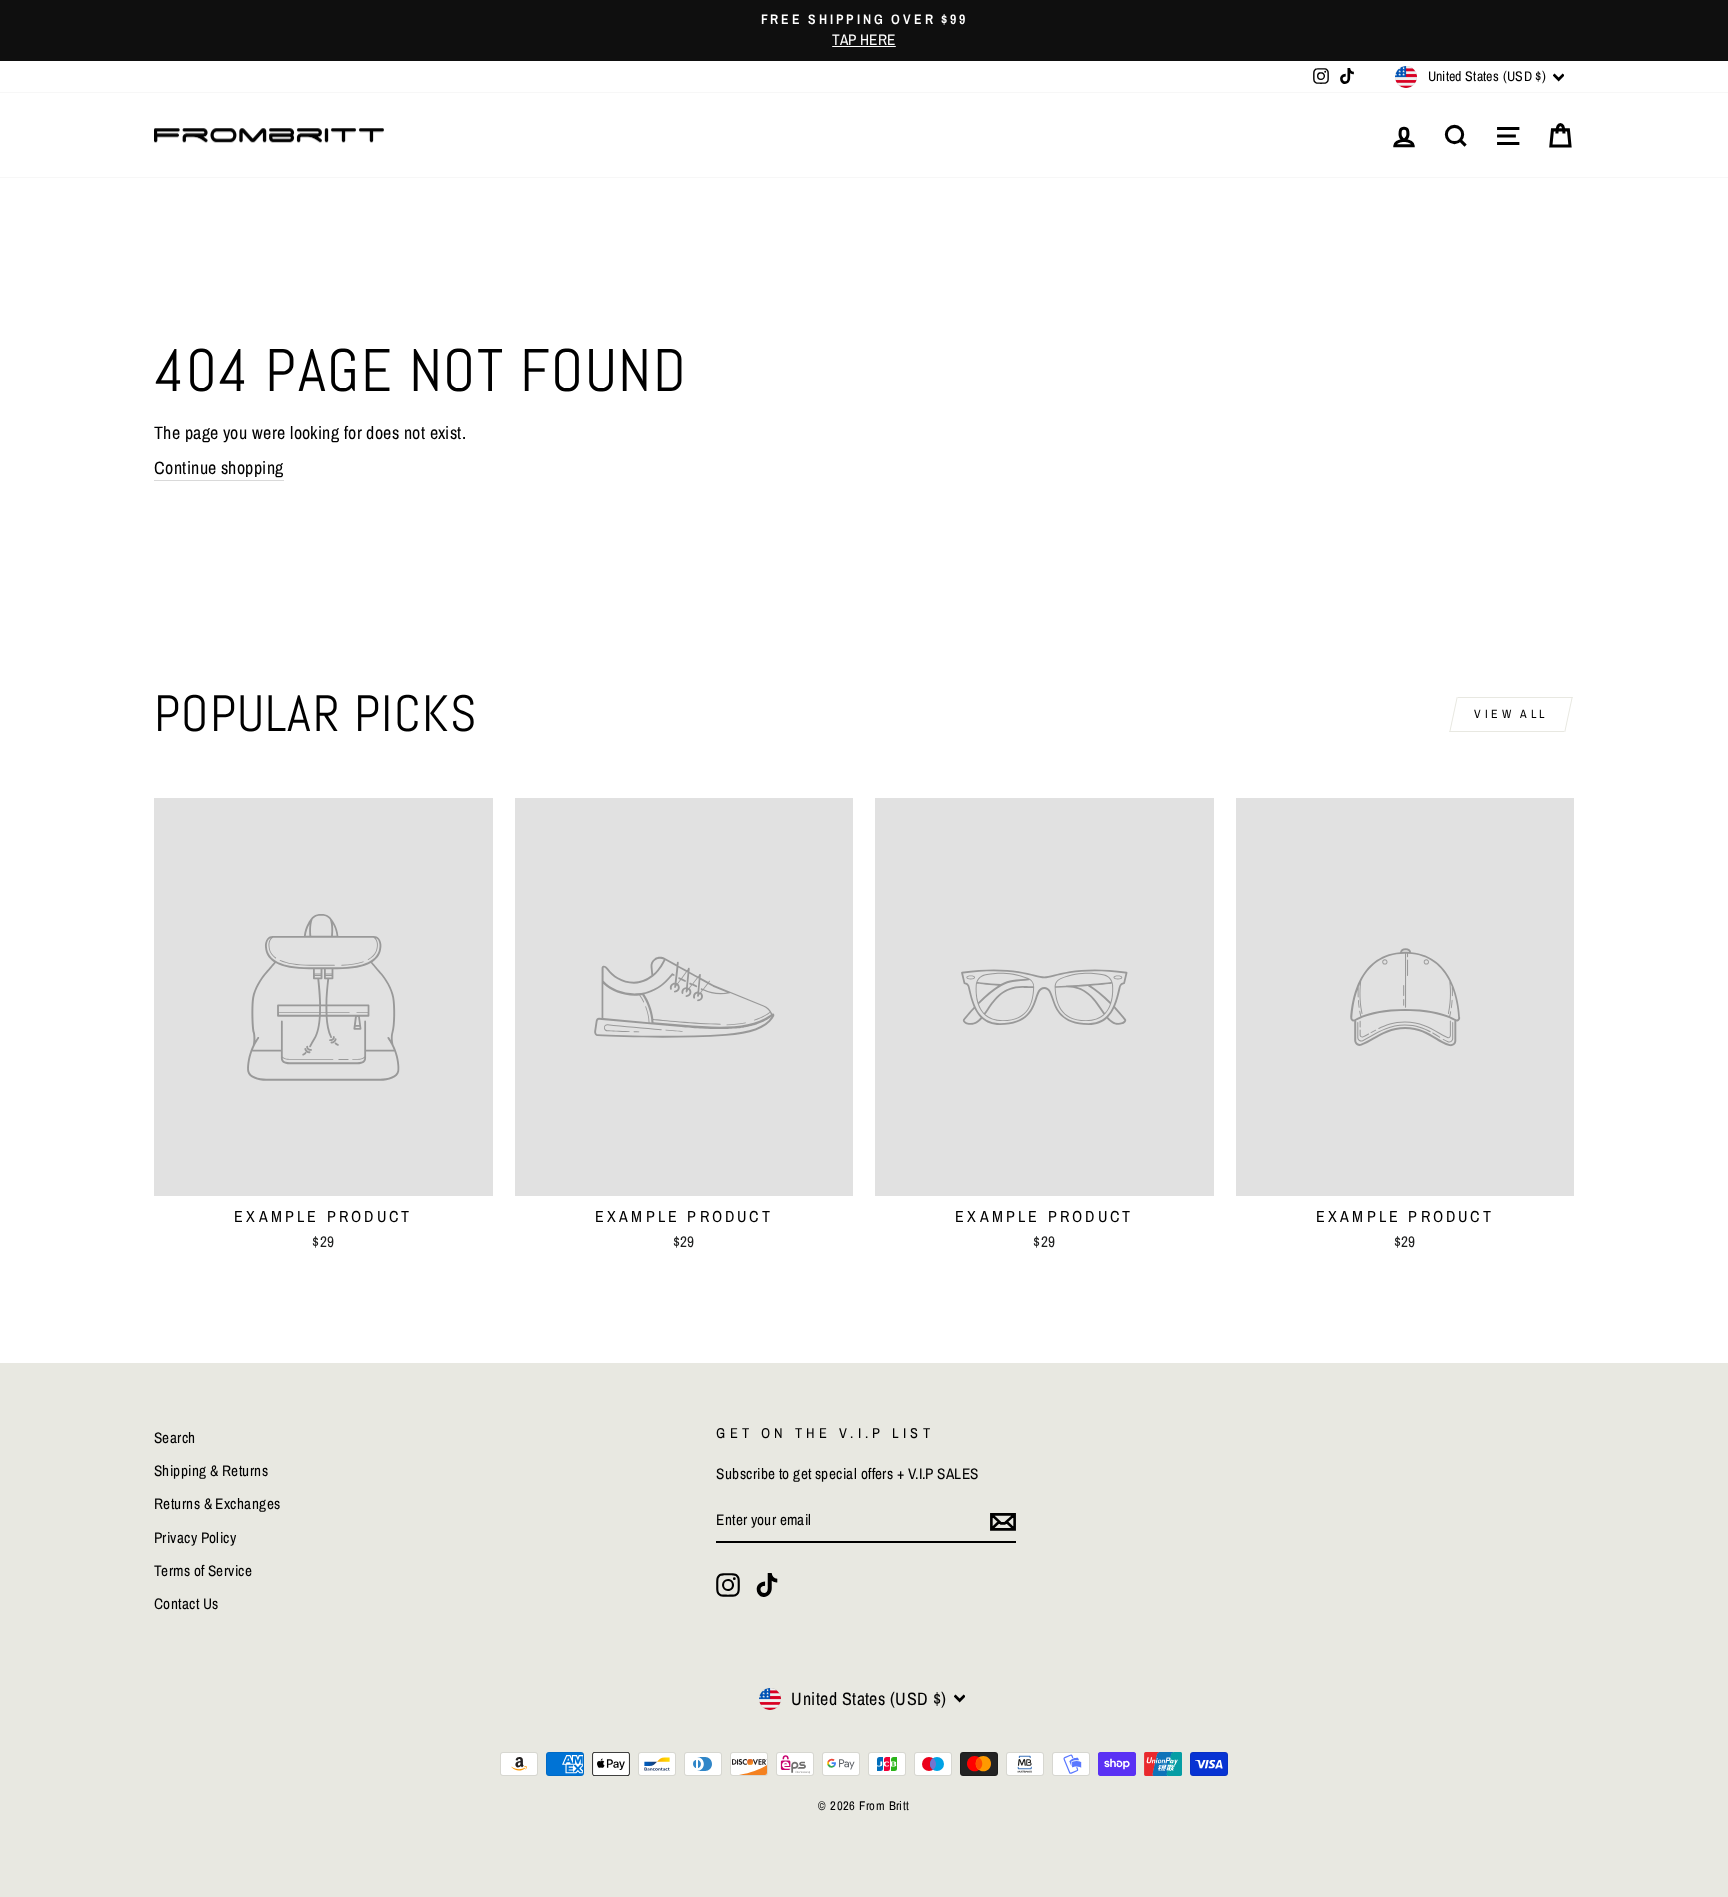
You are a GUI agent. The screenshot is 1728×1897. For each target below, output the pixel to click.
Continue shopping (219, 467)
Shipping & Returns (211, 1470)
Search (175, 1437)
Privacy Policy (195, 1537)
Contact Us (186, 1603)
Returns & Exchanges (217, 1503)
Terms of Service (203, 1570)
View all (1511, 714)
